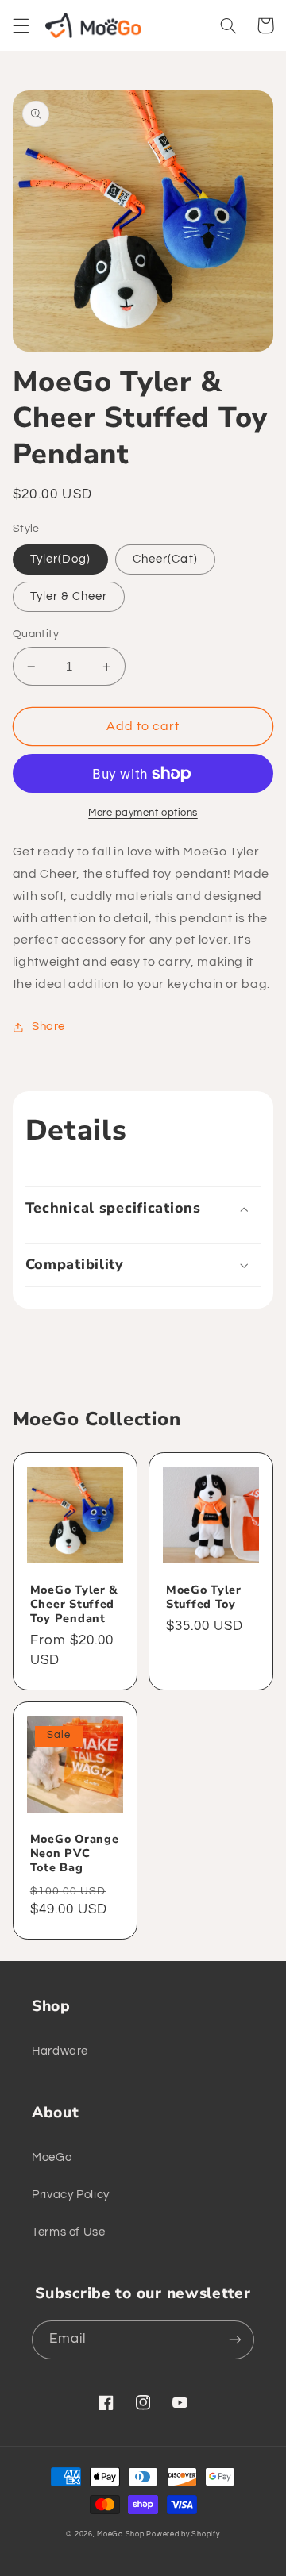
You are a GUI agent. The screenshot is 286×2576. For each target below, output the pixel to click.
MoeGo (52, 2157)
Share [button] (48, 1027)
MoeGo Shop (120, 2534)
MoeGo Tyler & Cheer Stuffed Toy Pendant (74, 1604)
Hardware (60, 2051)
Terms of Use (69, 2232)
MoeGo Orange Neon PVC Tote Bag (75, 1853)
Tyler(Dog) (61, 559)
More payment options (143, 813)
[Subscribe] (235, 2340)
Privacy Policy (71, 2195)
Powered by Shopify (183, 2534)
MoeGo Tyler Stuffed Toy (204, 1597)
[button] (21, 25)
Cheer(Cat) (165, 559)
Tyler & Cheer (69, 596)
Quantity (36, 634)
